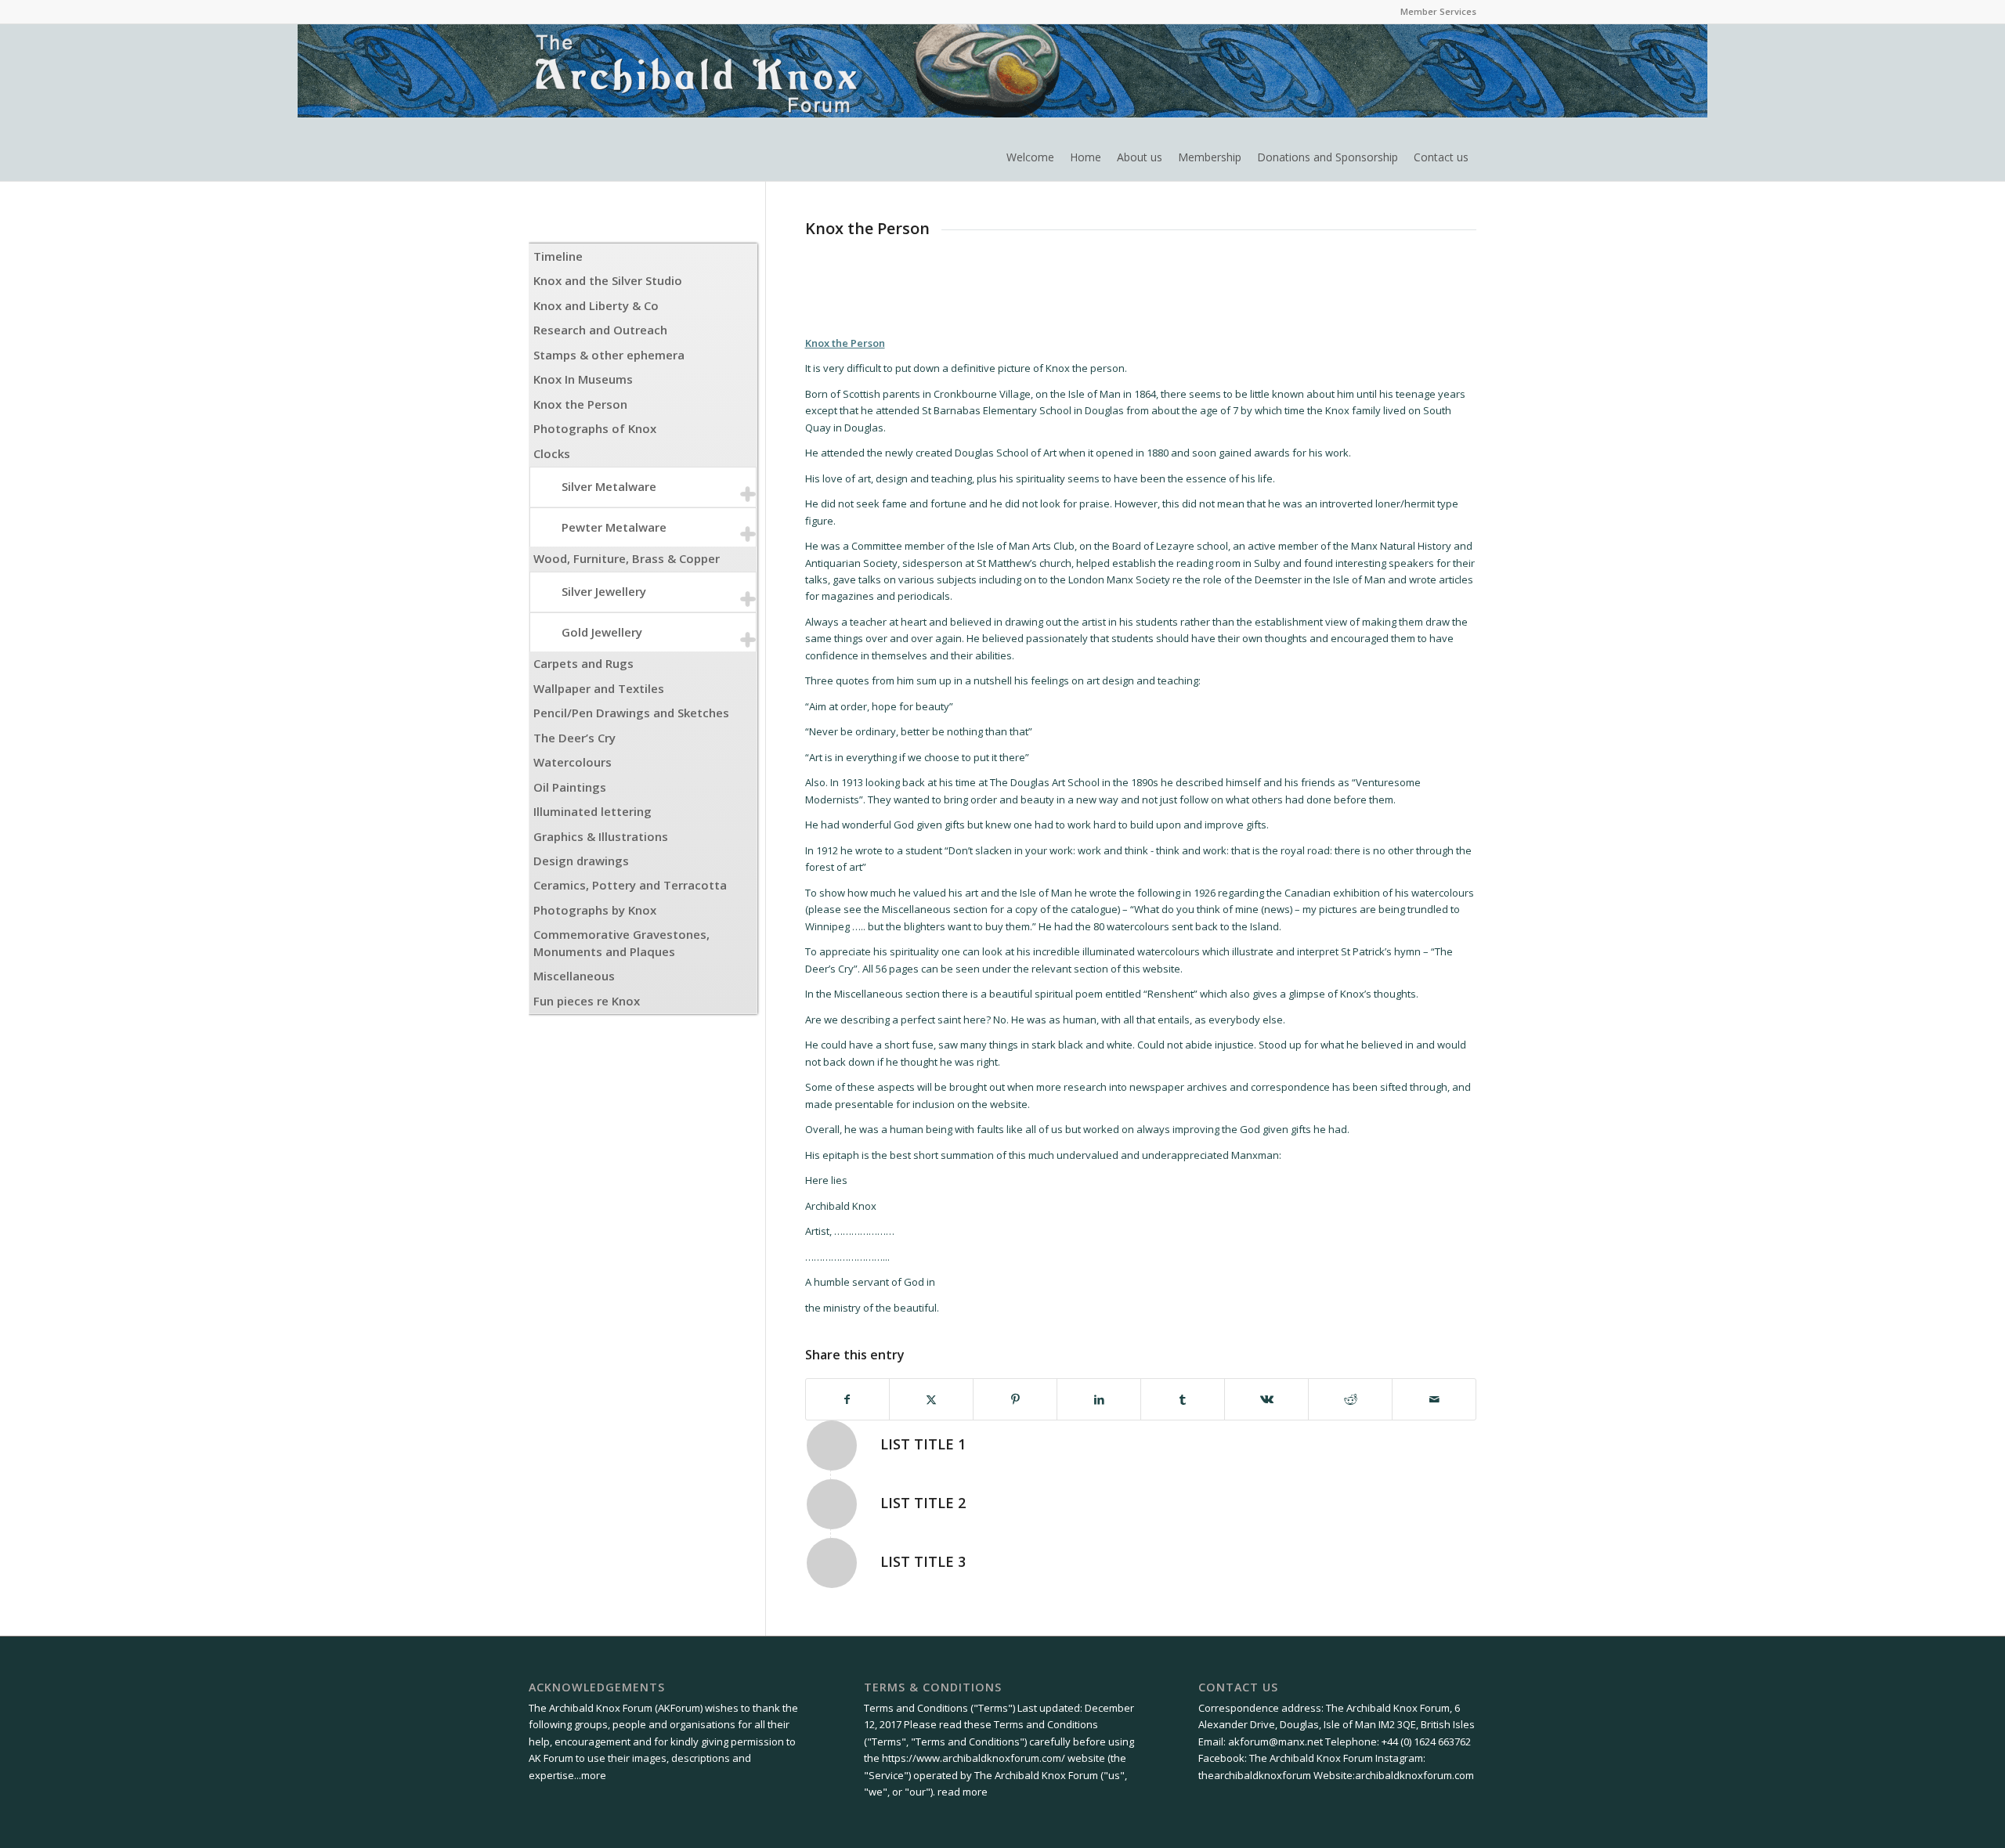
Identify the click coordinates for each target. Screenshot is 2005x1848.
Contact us (1441, 157)
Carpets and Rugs (583, 663)
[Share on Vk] (1266, 1399)
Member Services (1438, 11)
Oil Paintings (570, 787)
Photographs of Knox (595, 428)
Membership (1210, 157)
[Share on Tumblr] (1183, 1399)
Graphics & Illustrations (601, 836)
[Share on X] (931, 1399)
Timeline (558, 256)
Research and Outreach (600, 330)
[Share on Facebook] (848, 1399)
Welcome (1030, 157)
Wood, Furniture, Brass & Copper (627, 558)
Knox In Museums (583, 379)
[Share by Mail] (1434, 1399)
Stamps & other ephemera (609, 355)
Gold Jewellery (602, 632)
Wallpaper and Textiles (599, 688)
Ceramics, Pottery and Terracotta (630, 885)
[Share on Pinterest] (1015, 1399)
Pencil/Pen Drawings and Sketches (631, 713)
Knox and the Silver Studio (608, 280)
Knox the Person (580, 404)
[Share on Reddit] (1350, 1399)
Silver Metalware (609, 486)
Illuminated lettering (592, 811)
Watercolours (573, 762)
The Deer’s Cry (574, 738)
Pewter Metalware (614, 527)
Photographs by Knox (595, 910)
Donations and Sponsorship (1328, 157)
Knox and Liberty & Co (596, 305)
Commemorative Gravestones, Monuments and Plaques (621, 942)
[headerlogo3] (717, 103)
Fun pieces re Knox (587, 1001)
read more (963, 1792)
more (594, 1775)
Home (1086, 157)
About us (1140, 157)
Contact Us (1238, 1687)
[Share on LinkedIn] (1099, 1399)
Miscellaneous (574, 976)
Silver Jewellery (604, 591)
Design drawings (581, 861)
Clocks (552, 453)
